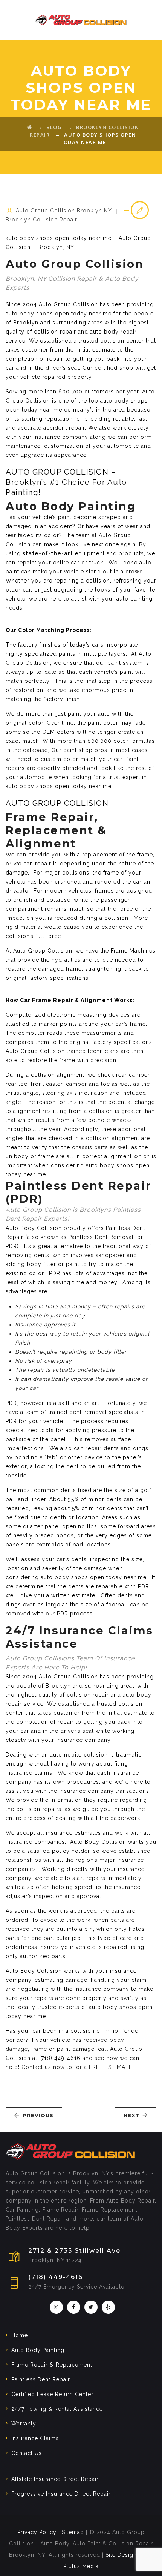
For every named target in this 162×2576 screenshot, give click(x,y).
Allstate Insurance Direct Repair (55, 2479)
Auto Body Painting (38, 2350)
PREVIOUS (38, 2115)
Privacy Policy (37, 2532)
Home (20, 2335)
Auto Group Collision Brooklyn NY (64, 211)
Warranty (24, 2424)
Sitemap (73, 2532)
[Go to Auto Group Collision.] (30, 127)
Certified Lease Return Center (52, 2394)
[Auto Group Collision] (81, 20)
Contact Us (27, 2453)
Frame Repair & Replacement (52, 2365)
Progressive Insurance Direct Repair (61, 2494)
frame (39, 2049)
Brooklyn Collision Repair (41, 220)
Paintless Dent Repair (41, 2379)
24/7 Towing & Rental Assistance (57, 2409)
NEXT (131, 2115)
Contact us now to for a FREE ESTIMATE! (78, 2067)
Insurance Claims (35, 2438)
